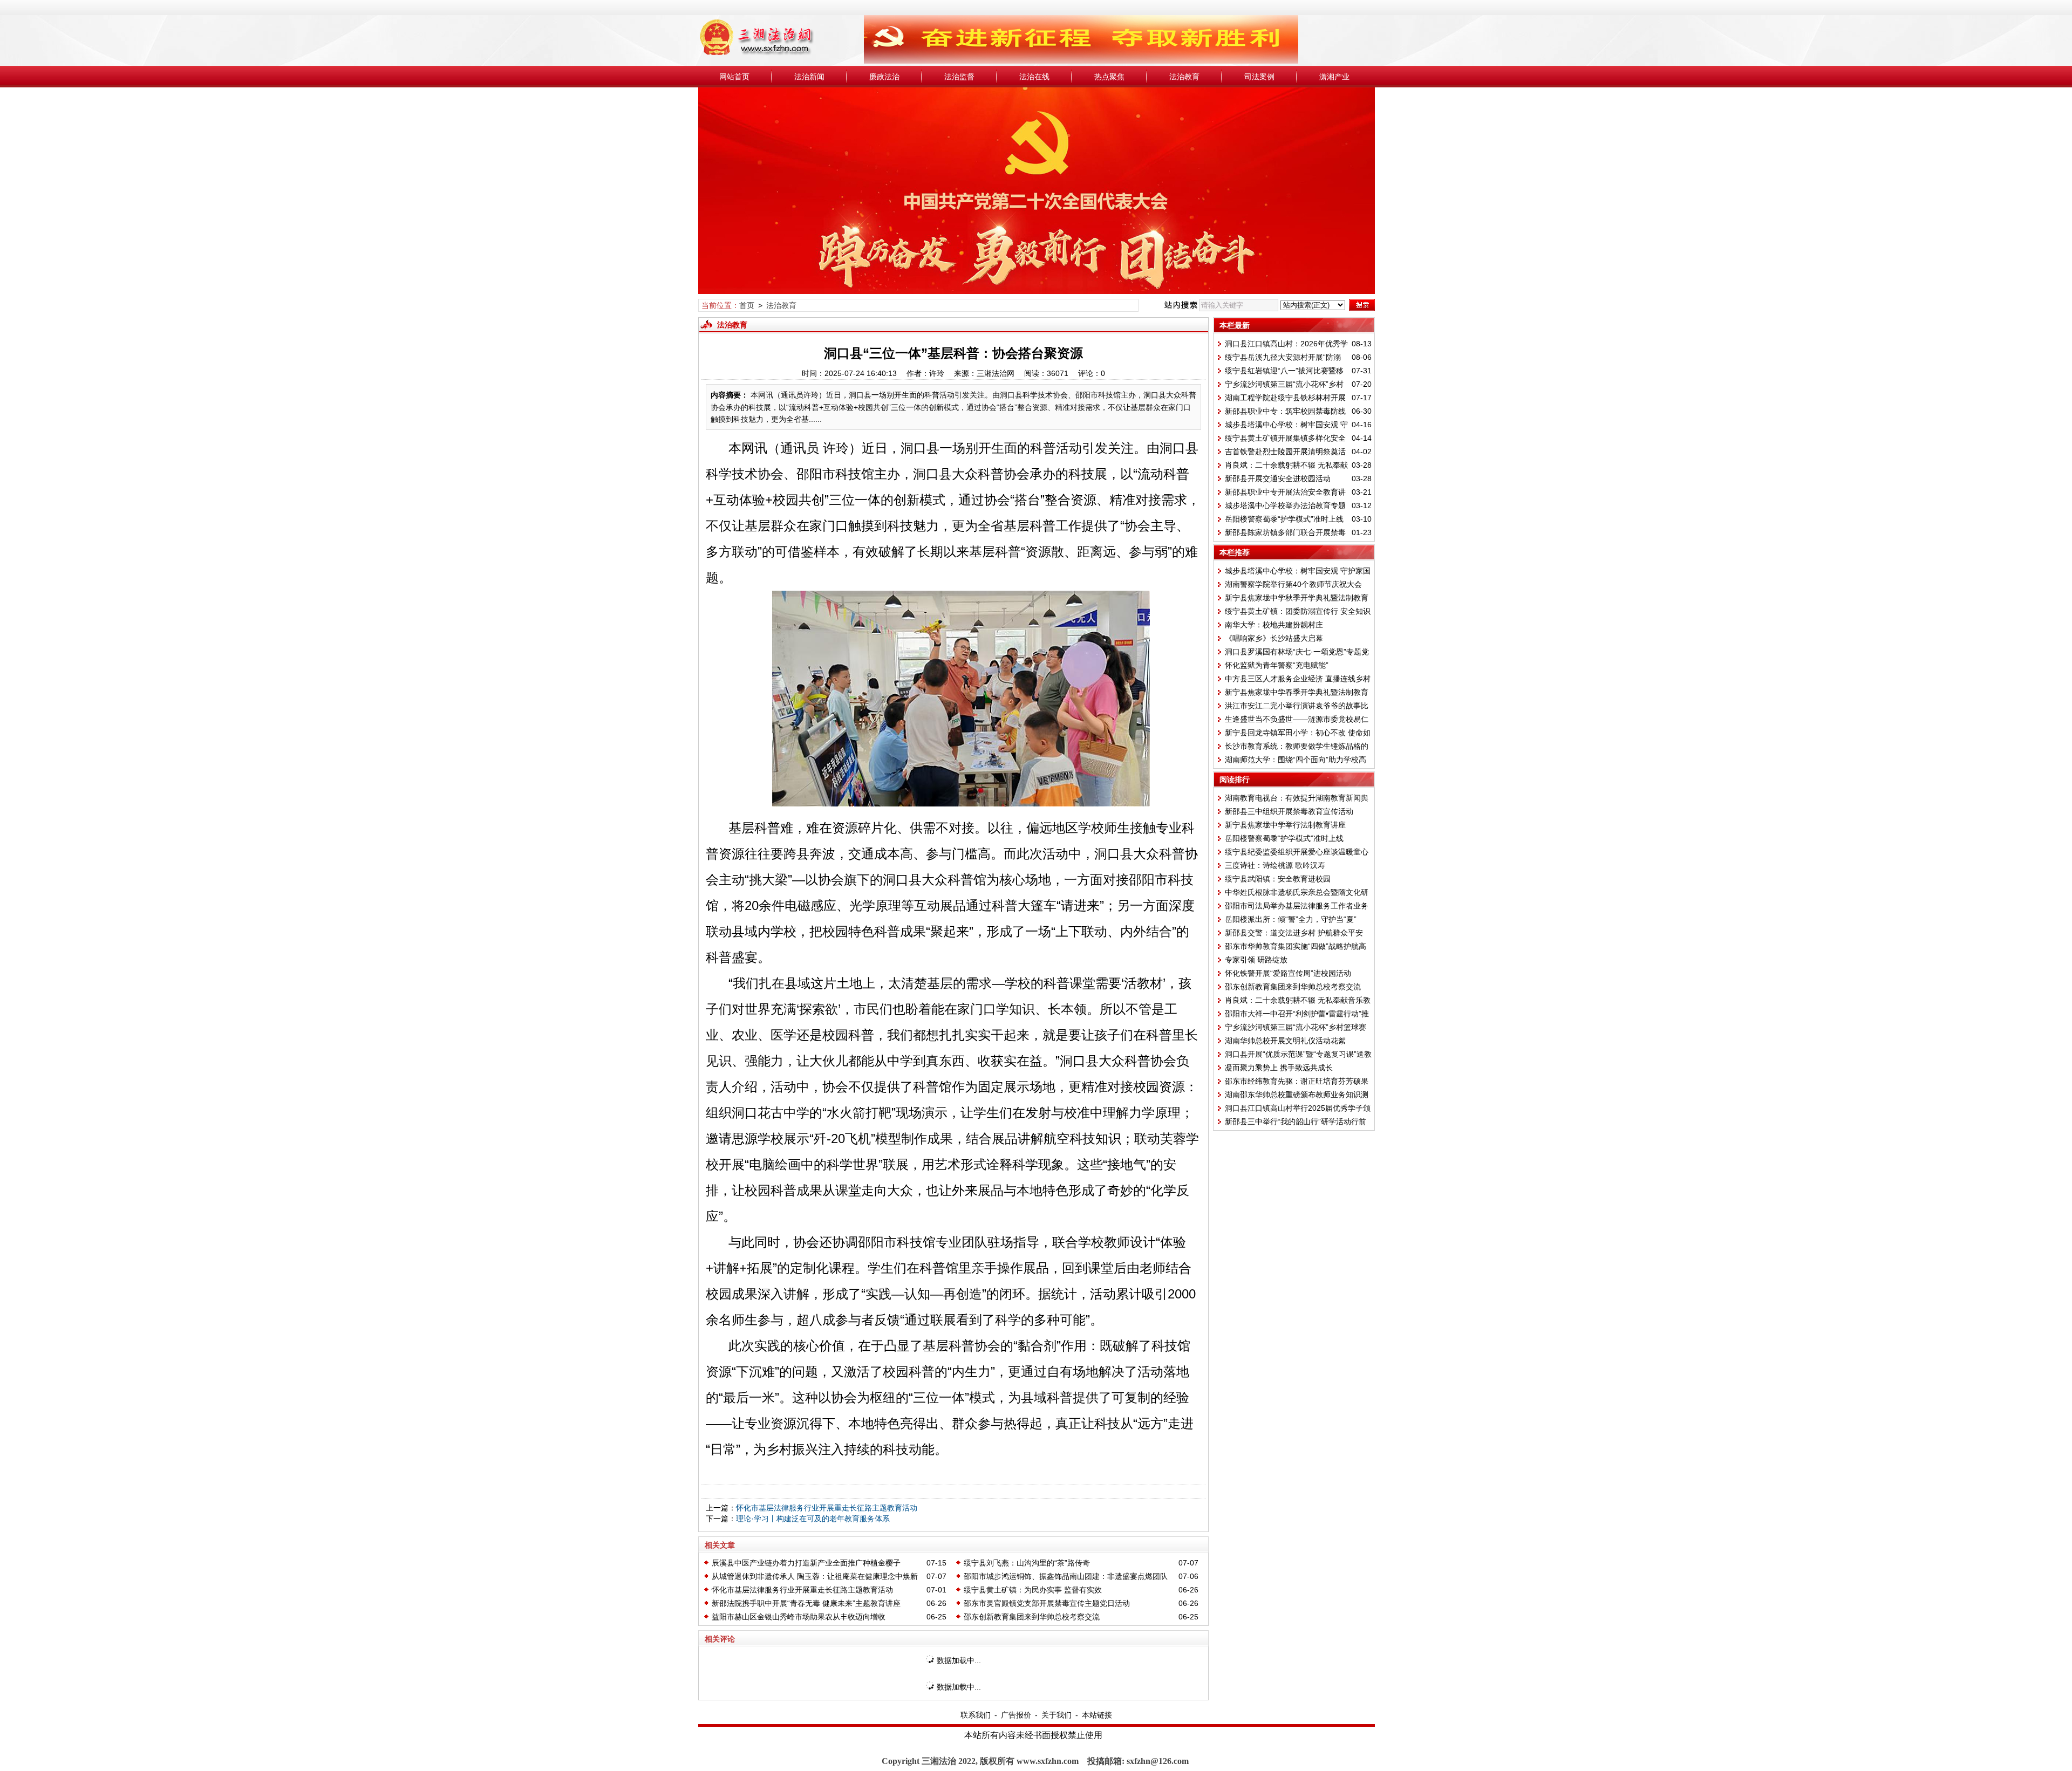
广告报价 (1016, 1715)
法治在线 (1034, 77)
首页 (747, 305)
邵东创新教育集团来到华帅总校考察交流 (1032, 1617)
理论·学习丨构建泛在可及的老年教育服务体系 (813, 1519)
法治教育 (1184, 77)
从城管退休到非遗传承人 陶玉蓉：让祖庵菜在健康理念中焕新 (815, 1576)
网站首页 (734, 77)
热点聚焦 (1109, 77)
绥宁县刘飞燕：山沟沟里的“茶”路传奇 (1027, 1563)
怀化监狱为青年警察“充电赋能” (1277, 665)
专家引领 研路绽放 (1256, 960)
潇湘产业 (1334, 77)
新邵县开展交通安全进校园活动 (1278, 478)
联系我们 (976, 1715)
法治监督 (959, 77)
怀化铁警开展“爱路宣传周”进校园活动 (1288, 973)
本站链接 (1097, 1715)
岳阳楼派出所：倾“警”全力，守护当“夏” (1291, 919)
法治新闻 (809, 77)
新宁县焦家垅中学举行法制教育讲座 (1285, 825)
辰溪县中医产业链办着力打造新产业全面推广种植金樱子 (806, 1563)
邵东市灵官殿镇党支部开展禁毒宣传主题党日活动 (1047, 1603)
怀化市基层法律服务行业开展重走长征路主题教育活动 (827, 1508)
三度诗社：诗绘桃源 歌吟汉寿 (1275, 865)
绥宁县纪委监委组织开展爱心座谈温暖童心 (1297, 852)
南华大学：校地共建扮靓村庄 (1274, 625)
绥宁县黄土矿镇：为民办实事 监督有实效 (1033, 1590)
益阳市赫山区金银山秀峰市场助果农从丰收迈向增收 (799, 1617)
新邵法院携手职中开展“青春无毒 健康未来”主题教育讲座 (806, 1603)
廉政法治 (884, 77)
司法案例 (1259, 77)
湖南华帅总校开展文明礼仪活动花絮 (1285, 1041)
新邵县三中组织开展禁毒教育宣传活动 (1289, 811)
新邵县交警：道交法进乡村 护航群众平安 (1294, 933)
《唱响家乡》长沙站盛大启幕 (1274, 638)
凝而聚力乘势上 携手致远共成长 (1279, 1068)
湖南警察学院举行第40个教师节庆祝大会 (1293, 584)
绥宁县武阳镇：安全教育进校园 (1278, 879)
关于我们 (1057, 1715)
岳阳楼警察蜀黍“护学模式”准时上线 (1284, 519)
